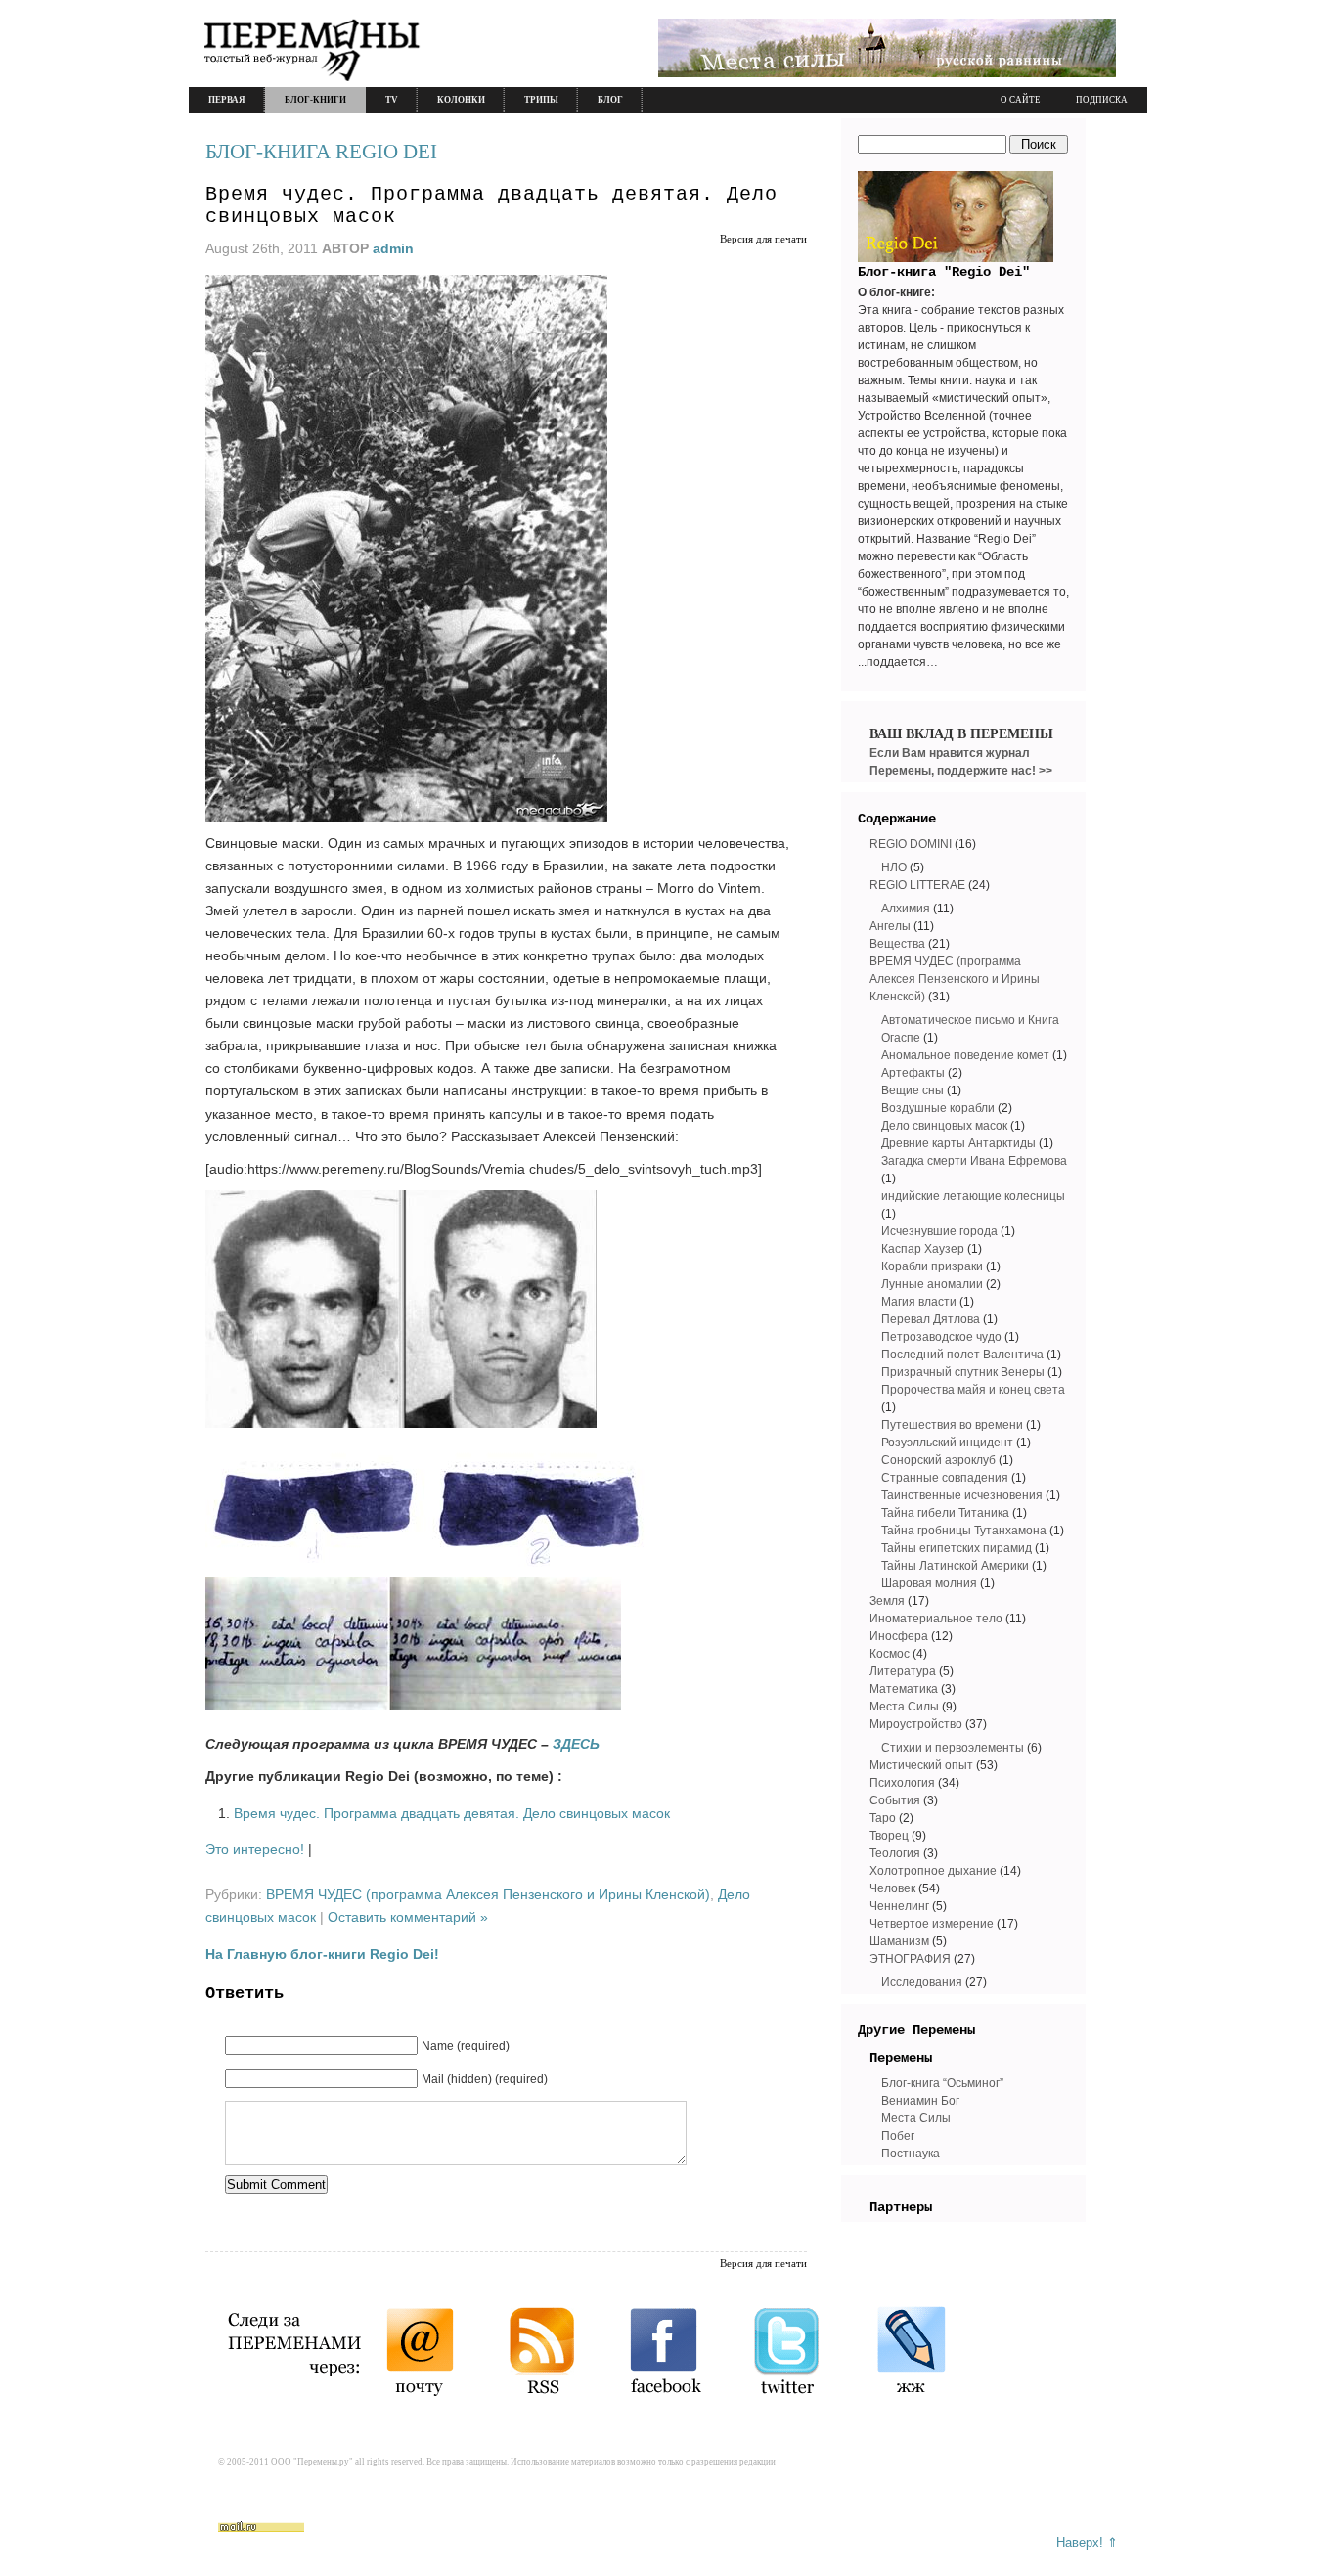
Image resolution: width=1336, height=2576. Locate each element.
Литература (903, 1671)
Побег (898, 2136)
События (895, 1800)
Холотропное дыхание (933, 1871)
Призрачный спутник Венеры (963, 1372)
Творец (889, 1836)
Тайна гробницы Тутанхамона (964, 1531)
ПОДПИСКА (1102, 100)
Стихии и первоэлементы (953, 1748)
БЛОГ (610, 100)
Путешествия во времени (952, 1425)
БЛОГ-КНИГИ (315, 100)
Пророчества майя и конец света (973, 1390)
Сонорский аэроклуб (938, 1460)
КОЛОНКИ (461, 100)
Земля (887, 1601)
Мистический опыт (921, 1765)
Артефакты (913, 1073)
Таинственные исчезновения (962, 1495)
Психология (902, 1783)
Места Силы (904, 1707)
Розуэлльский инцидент (947, 1443)
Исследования (922, 1982)
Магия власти (919, 1302)
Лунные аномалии (932, 1284)
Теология (895, 1853)
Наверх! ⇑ (1087, 2542)
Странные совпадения (945, 1478)
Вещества (897, 944)
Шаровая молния (929, 1583)
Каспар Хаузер (923, 1249)
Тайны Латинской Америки (955, 1566)
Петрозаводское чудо (941, 1337)
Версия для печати (763, 239)
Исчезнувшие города (939, 1231)
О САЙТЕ (1021, 100)
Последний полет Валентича (962, 1355)
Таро (883, 1818)
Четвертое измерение (932, 1924)
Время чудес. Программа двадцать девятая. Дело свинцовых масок (452, 1813)
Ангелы (890, 926)
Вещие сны (913, 1090)
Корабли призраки (932, 1266)
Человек (892, 1888)
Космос (890, 1654)
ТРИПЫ (541, 100)
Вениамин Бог (920, 2101)
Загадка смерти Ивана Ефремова (974, 1161)
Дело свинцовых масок (944, 1126)
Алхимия (906, 909)
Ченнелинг (899, 1906)
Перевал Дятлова (931, 1319)
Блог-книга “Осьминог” (942, 2083)
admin (393, 248)
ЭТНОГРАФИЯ (910, 1959)
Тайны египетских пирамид (957, 1548)
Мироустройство (916, 1724)
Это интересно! (255, 1849)
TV (392, 100)
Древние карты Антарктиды (958, 1143)
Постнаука (911, 2154)
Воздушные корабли (938, 1108)
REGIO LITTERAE (917, 885)
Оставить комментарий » (408, 1917)
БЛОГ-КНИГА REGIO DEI (321, 152)
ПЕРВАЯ (227, 100)
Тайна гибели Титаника (945, 1513)
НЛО (894, 867)
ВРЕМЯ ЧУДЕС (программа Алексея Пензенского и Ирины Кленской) (488, 1894)
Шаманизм (899, 1941)
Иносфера (899, 1636)
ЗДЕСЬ (576, 1744)
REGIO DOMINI (911, 844)
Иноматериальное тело (936, 1619)
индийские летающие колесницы (973, 1196)
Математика (904, 1689)
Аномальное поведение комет (965, 1055)
